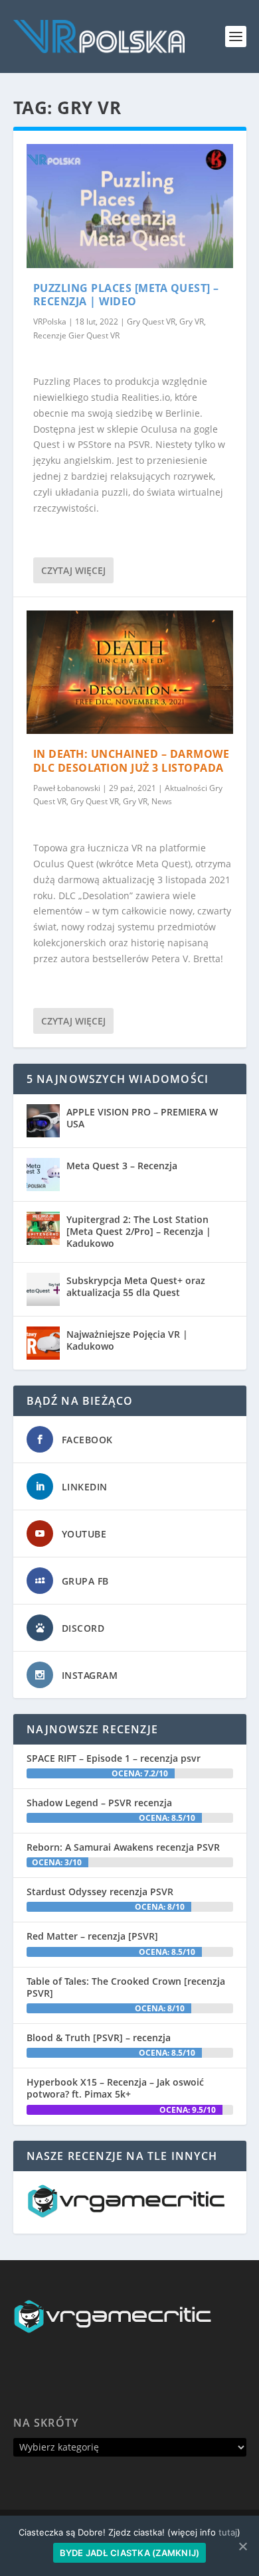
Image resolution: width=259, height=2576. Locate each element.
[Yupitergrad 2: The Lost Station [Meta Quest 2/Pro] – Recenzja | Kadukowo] (43, 1228)
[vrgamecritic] (126, 2214)
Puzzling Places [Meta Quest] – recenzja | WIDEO (126, 295)
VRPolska (50, 322)
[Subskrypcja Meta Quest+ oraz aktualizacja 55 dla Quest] (43, 1289)
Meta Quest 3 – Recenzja (122, 1166)
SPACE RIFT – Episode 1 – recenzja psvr (114, 1758)
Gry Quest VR (151, 322)
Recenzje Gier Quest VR (76, 335)
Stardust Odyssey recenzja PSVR (100, 1892)
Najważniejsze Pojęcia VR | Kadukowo (127, 1340)
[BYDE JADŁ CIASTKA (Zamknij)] (242, 2546)
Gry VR (192, 322)
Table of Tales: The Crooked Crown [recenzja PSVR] (126, 1987)
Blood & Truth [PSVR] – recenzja (99, 2038)
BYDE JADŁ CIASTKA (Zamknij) (130, 2553)
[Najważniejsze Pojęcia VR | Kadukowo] (43, 1343)
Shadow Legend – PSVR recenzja (99, 1803)
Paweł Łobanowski (67, 788)
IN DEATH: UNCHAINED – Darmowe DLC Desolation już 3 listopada (131, 761)
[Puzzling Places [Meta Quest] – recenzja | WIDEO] (130, 206)
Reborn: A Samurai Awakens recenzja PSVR (123, 1847)
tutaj (228, 2532)
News (162, 801)
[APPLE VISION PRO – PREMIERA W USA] (43, 1121)
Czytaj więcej (73, 570)
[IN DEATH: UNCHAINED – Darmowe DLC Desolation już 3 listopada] (130, 673)
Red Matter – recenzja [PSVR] (92, 1936)
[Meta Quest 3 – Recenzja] (43, 1175)
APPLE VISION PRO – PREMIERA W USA (142, 1118)
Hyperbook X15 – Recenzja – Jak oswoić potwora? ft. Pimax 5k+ (115, 2088)
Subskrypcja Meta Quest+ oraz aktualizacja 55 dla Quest (136, 1286)
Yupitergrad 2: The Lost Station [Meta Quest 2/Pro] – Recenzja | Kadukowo (139, 1231)
